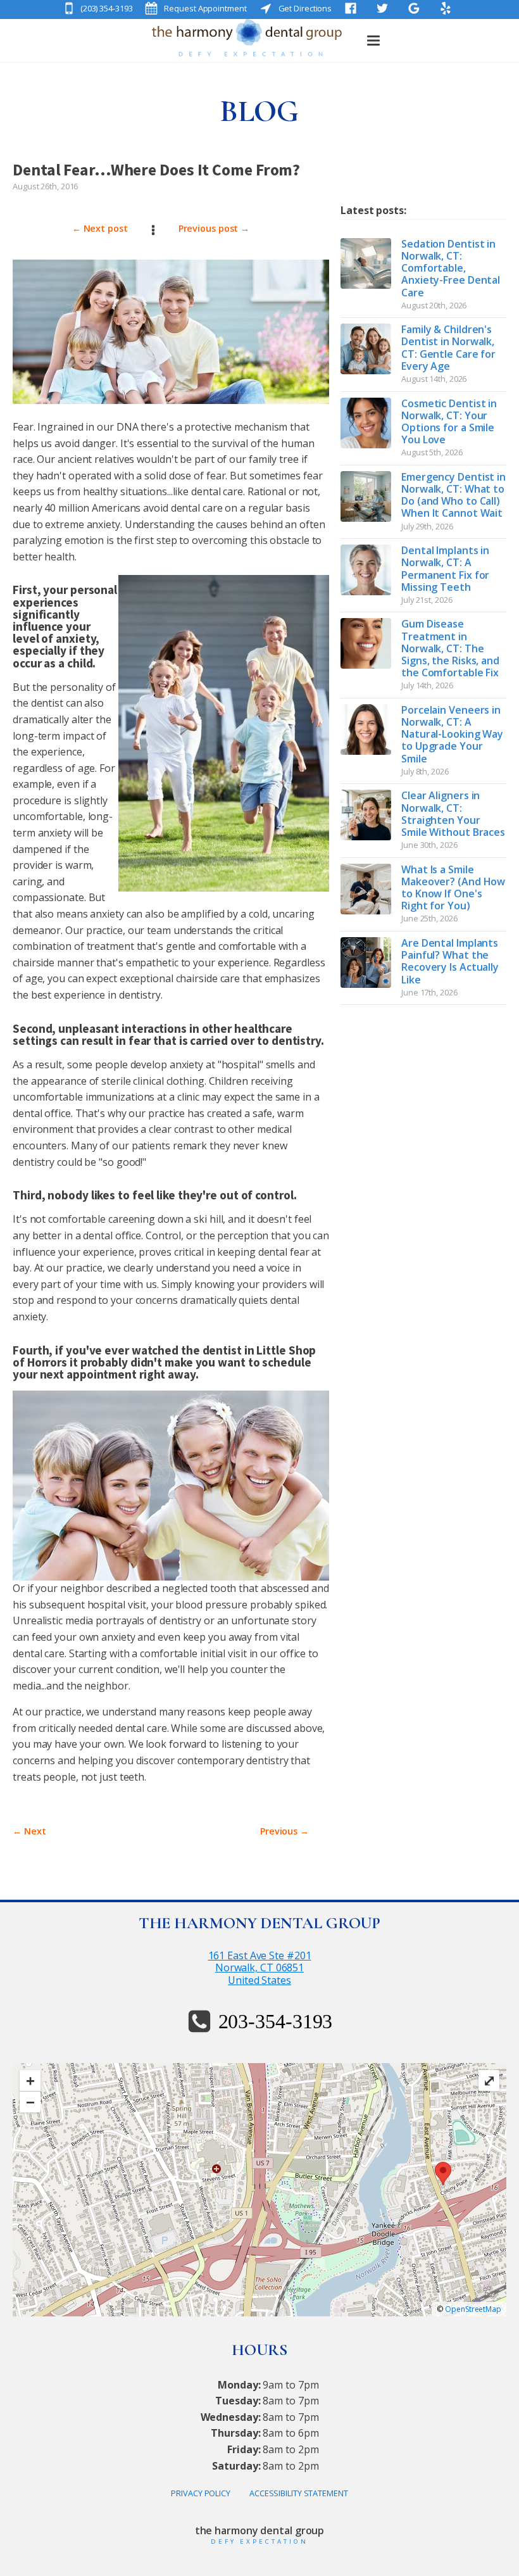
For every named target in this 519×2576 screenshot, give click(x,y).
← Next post (100, 228)
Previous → (285, 1831)
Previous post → (214, 228)
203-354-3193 (276, 2021)
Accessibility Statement (299, 2493)
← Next (29, 1831)
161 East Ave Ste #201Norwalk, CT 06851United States (260, 1968)
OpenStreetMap (473, 2309)
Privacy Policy (201, 2493)
